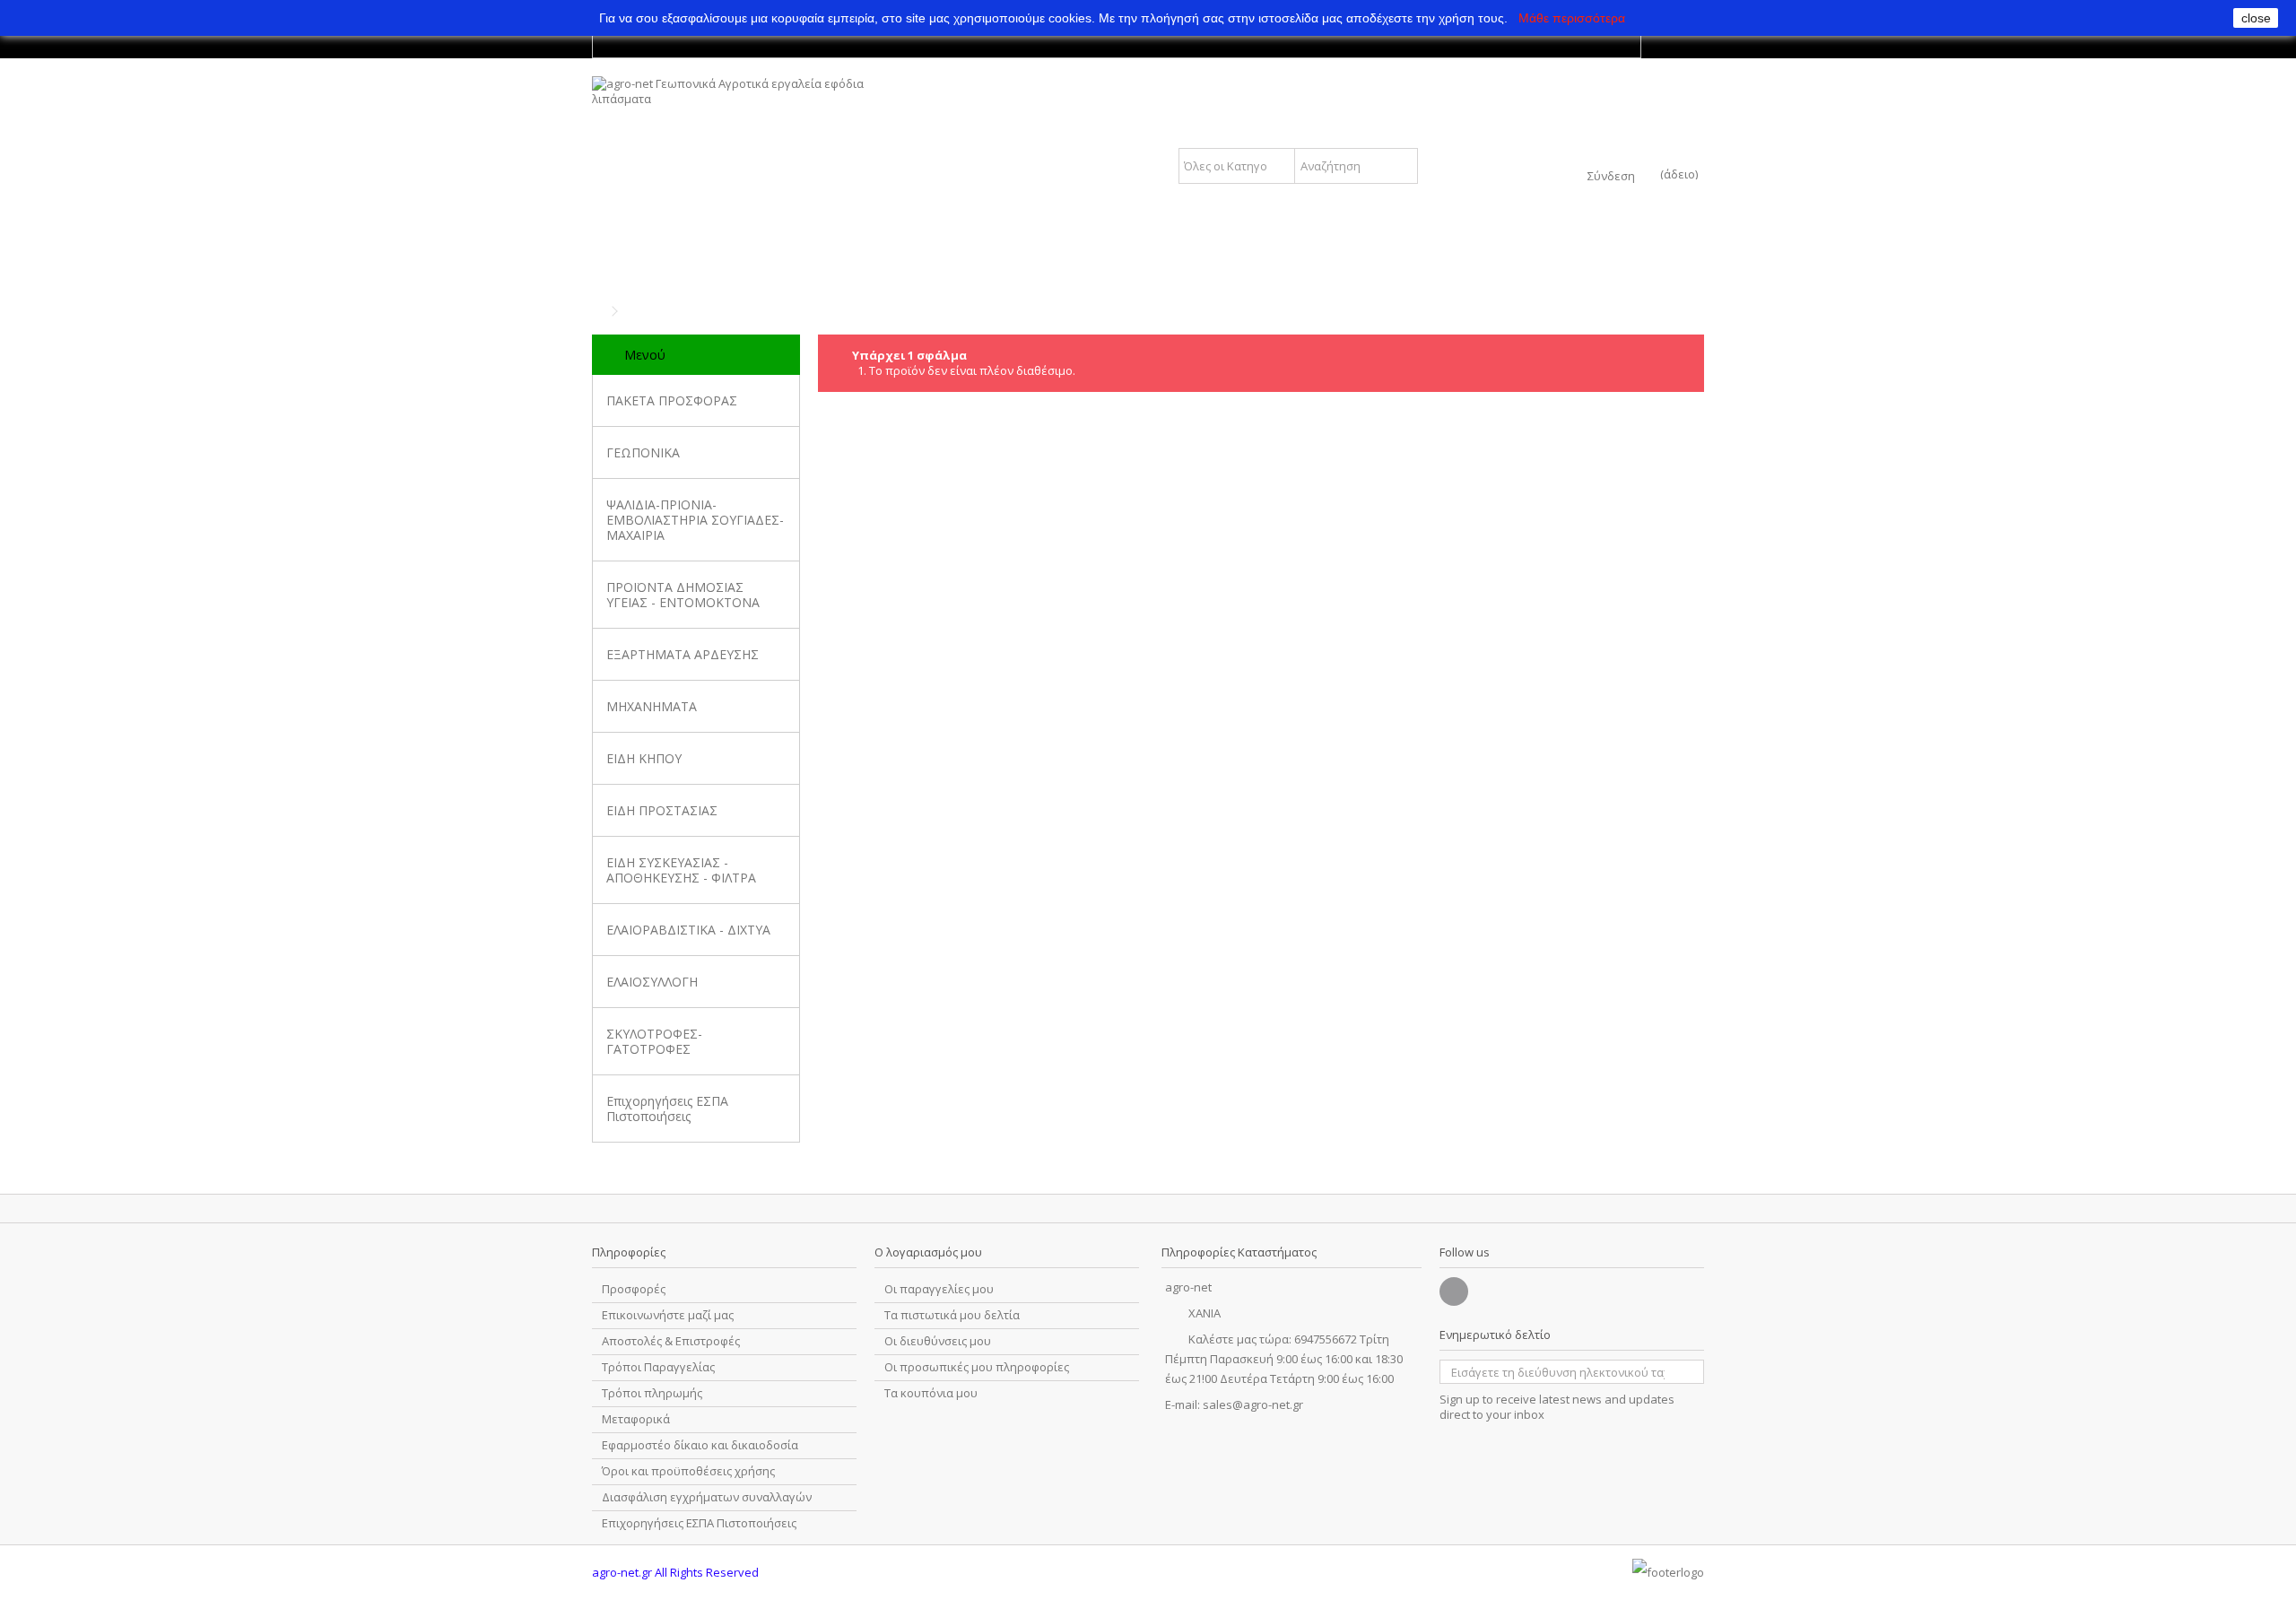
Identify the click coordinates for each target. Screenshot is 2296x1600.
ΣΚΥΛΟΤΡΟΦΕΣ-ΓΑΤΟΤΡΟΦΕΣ (654, 1041)
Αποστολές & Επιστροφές (671, 1341)
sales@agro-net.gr (1253, 1404)
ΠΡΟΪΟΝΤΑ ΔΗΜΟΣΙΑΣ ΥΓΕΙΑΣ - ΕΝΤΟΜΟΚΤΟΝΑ (683, 595)
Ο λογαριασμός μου (928, 1252)
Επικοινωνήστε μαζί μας (668, 1315)
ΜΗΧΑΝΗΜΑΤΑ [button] (652, 706)
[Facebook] (1454, 1291)
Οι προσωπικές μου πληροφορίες (977, 1367)
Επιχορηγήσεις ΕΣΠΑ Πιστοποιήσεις (667, 1109)
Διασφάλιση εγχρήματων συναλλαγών (707, 1497)
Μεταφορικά (636, 1419)
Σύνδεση (1611, 174)
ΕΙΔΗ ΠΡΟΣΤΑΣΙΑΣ (662, 810)
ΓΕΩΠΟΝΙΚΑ (643, 452)
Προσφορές (634, 1289)
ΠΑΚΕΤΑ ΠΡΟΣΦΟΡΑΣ (672, 400)
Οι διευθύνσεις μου (938, 1341)
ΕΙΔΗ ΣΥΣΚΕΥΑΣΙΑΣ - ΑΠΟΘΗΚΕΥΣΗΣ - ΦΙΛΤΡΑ (681, 870)
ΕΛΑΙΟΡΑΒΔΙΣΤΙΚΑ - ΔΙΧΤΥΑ (688, 930)
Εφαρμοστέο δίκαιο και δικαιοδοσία (700, 1445)
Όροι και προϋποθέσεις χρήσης (688, 1471)
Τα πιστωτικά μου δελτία (952, 1315)
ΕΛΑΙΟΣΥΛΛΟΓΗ (652, 982)
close (2256, 18)
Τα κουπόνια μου (931, 1393)
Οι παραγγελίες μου (939, 1289)
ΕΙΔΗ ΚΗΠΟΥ (644, 758)
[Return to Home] (597, 312)
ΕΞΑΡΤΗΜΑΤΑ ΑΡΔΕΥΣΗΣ (683, 654)
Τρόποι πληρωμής (652, 1393)
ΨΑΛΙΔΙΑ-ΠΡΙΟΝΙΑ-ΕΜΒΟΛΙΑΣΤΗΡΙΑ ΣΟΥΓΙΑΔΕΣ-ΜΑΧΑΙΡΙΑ (695, 520)
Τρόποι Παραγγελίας (658, 1367)
